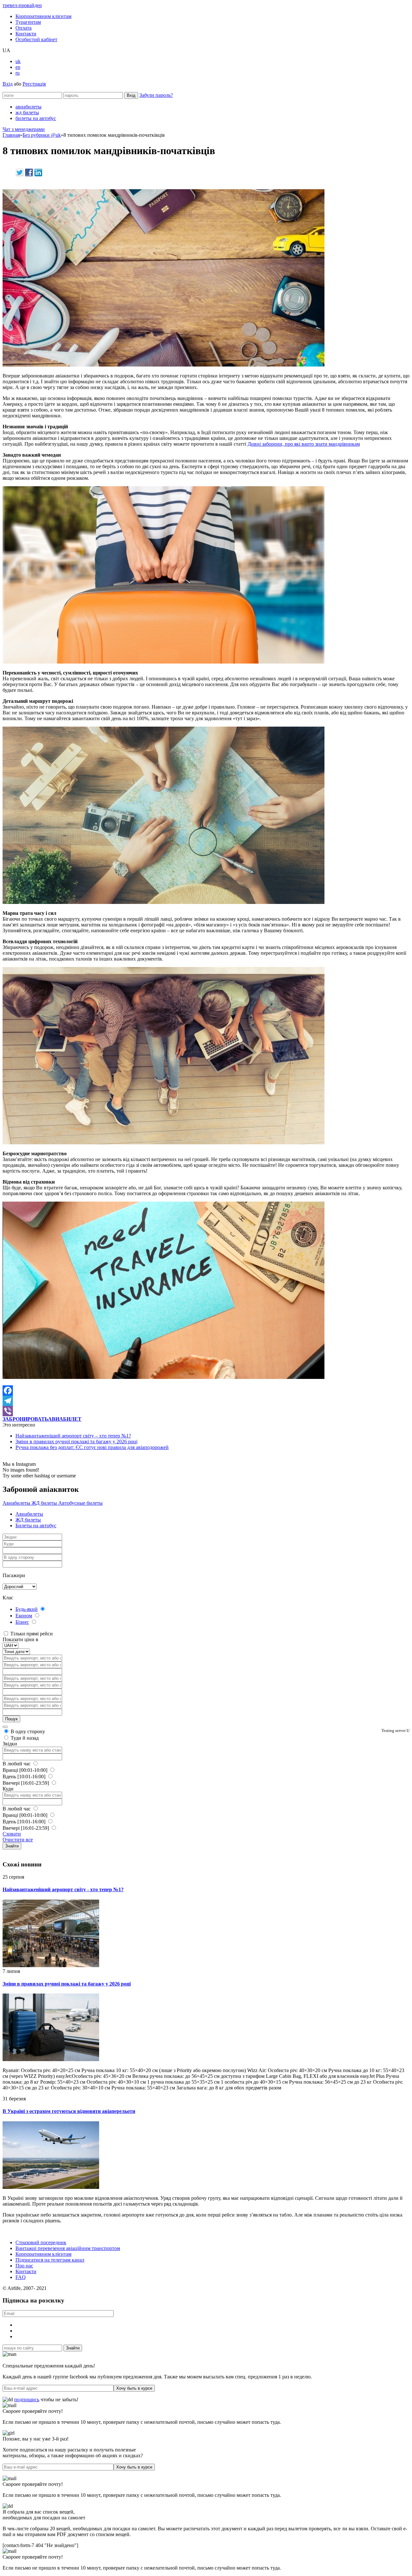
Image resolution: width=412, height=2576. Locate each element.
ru (18, 73)
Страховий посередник (41, 2242)
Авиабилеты (17, 1503)
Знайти (12, 1846)
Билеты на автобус (36, 1525)
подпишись (27, 2399)
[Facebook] (206, 1390)
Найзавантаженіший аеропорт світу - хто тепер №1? (63, 1889)
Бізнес (22, 1622)
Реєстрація (34, 84)
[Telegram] (206, 1401)
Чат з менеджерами (24, 129)
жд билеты (27, 112)
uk (18, 61)
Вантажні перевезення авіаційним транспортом (68, 2248)
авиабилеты (28, 107)
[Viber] (206, 1411)
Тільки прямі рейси (31, 1634)
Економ (24, 1616)
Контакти (26, 34)
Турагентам (28, 22)
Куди (8, 1789)
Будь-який (27, 1609)
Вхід (8, 84)
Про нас (24, 2266)
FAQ (21, 2277)
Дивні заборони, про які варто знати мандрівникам (304, 444)
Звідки (10, 1744)
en (18, 67)
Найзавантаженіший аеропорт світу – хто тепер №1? (73, 1436)
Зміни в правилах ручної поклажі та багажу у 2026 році (76, 1441)
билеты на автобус (36, 118)
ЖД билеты (45, 1503)
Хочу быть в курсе (134, 2388)
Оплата (23, 28)
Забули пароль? (156, 95)
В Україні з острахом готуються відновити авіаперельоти (69, 2111)
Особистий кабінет (36, 39)
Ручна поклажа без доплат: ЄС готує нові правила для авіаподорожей (92, 1447)
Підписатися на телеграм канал (50, 2260)
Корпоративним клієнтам (43, 16)
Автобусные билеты (80, 1503)
